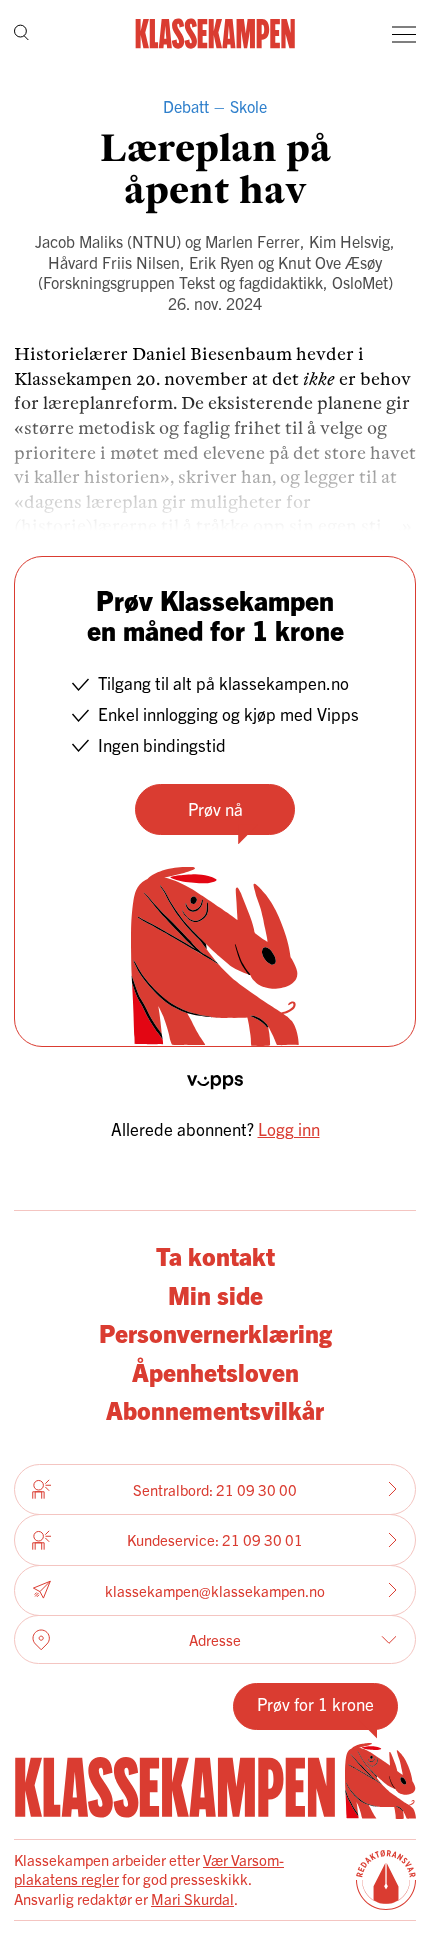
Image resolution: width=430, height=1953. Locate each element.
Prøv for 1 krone (315, 1703)
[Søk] (21, 34)
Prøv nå (215, 808)
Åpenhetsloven (215, 1371)
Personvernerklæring (215, 1332)
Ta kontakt (215, 1255)
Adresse (215, 1639)
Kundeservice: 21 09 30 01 (215, 1539)
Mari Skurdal (192, 1898)
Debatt (186, 106)
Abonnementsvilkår (215, 1409)
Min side (215, 1294)
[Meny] (404, 34)
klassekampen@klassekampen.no (215, 1590)
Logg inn (289, 1128)
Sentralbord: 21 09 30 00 (215, 1489)
